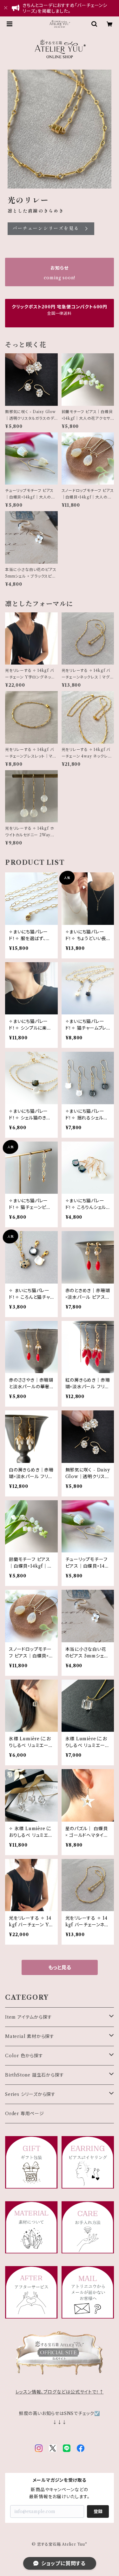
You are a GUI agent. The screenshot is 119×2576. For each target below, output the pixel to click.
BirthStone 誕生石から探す (34, 2075)
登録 (98, 2511)
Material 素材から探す (30, 2036)
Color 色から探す (24, 2056)
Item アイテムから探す (28, 2017)
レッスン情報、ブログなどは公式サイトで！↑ (60, 2392)
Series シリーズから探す (30, 2094)
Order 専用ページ (25, 2114)
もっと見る (60, 1967)
